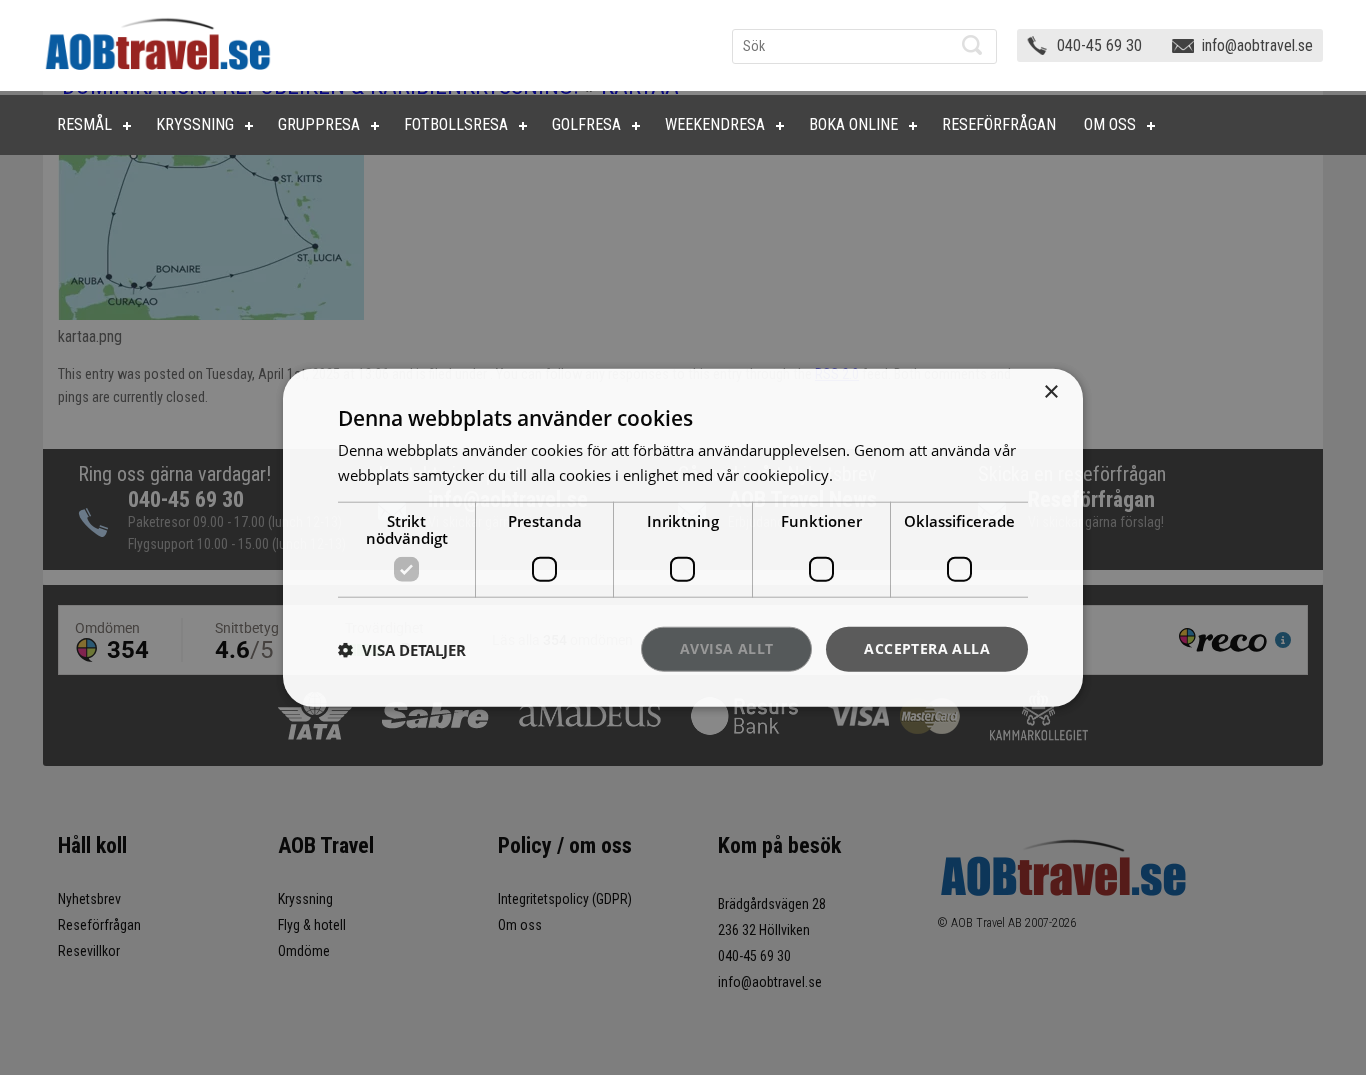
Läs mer (864, 474)
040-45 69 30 (1099, 45)
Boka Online (853, 124)
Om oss (1110, 124)
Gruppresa (319, 124)
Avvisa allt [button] (726, 648)
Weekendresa (715, 124)
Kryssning (195, 124)
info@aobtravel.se (1257, 45)
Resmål (84, 124)
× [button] (1050, 391)
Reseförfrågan (999, 124)
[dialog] (683, 537)
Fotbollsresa (456, 124)
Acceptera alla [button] (927, 648)
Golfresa (586, 124)
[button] (402, 649)
